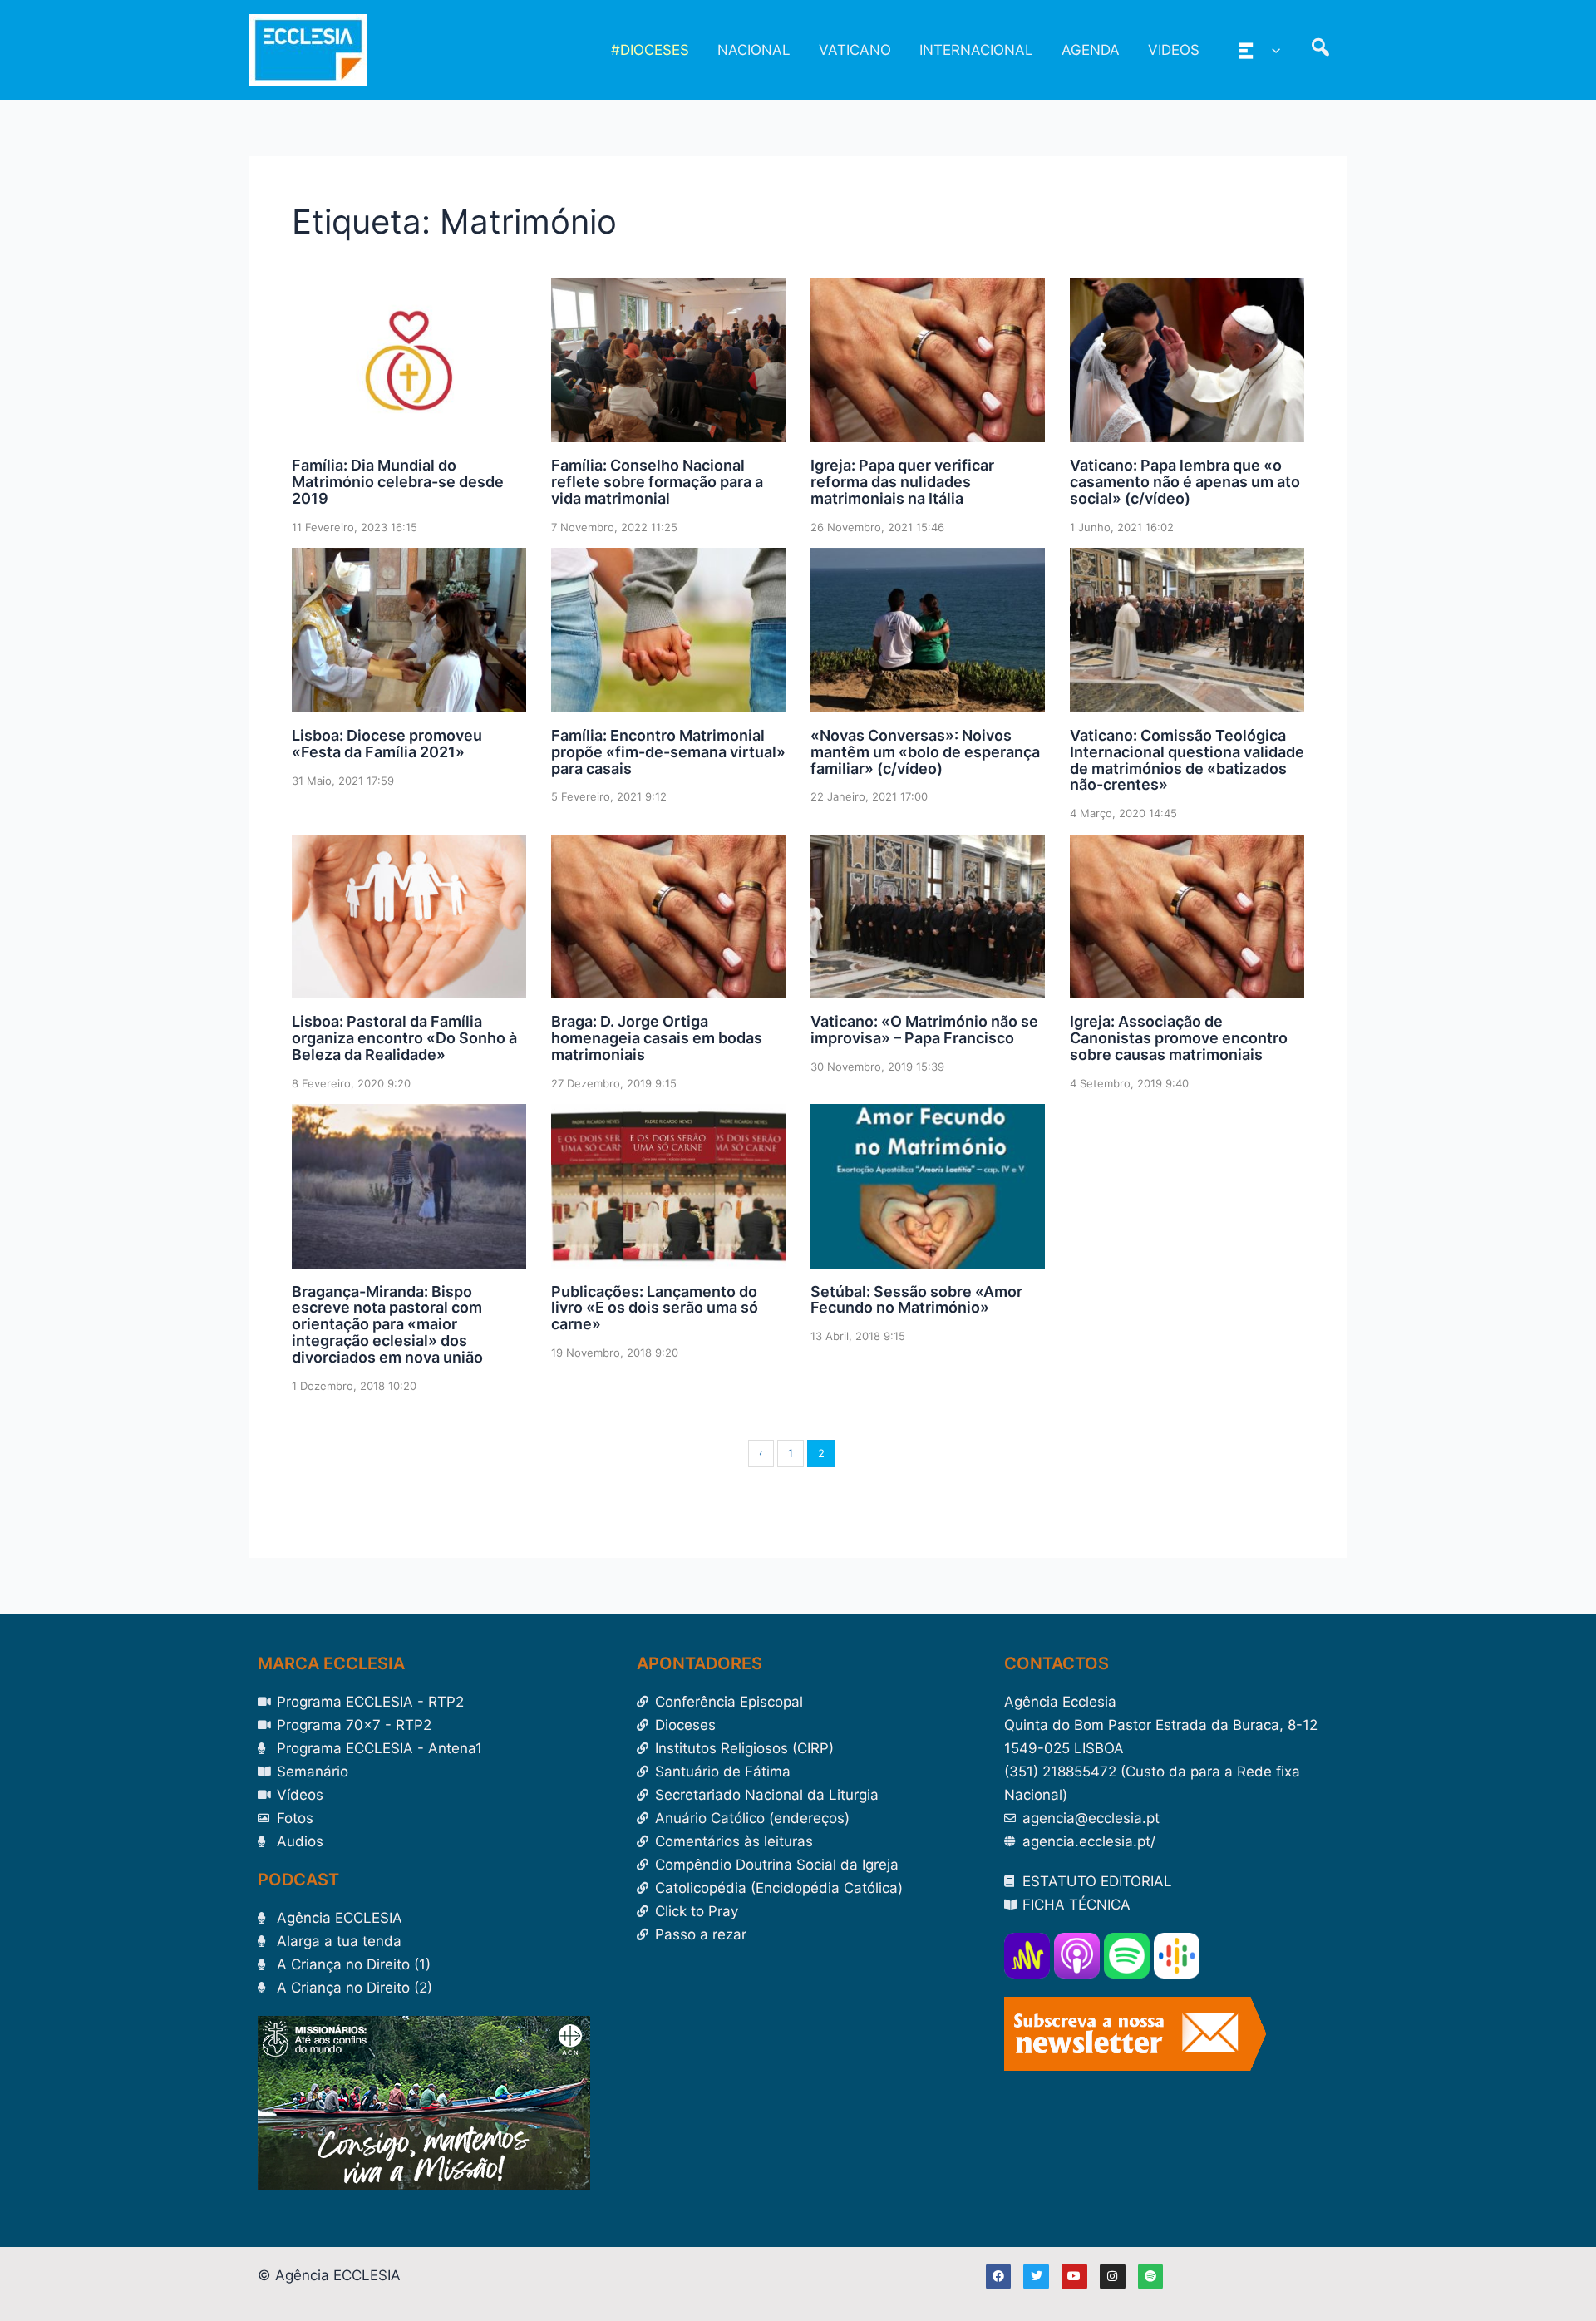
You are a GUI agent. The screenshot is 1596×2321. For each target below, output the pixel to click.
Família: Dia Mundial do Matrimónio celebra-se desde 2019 (398, 482)
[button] (1272, 50)
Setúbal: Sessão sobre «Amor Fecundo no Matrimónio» (916, 1300)
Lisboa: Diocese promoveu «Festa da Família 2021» (387, 744)
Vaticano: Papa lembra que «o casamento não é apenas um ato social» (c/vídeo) (1185, 482)
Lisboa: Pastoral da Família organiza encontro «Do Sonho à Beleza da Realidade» (404, 1038)
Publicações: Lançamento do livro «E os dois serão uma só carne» (655, 1308)
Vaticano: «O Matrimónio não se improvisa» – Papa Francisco (924, 1030)
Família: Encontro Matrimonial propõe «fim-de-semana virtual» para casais (668, 752)
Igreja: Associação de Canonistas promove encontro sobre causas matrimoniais (1179, 1038)
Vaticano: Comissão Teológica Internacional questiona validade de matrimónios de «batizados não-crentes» (1187, 760)
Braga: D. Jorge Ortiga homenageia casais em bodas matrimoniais (657, 1038)
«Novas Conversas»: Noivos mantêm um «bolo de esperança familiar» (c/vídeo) (925, 752)
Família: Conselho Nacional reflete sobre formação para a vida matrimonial (657, 482)
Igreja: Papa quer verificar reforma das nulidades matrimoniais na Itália (902, 482)
